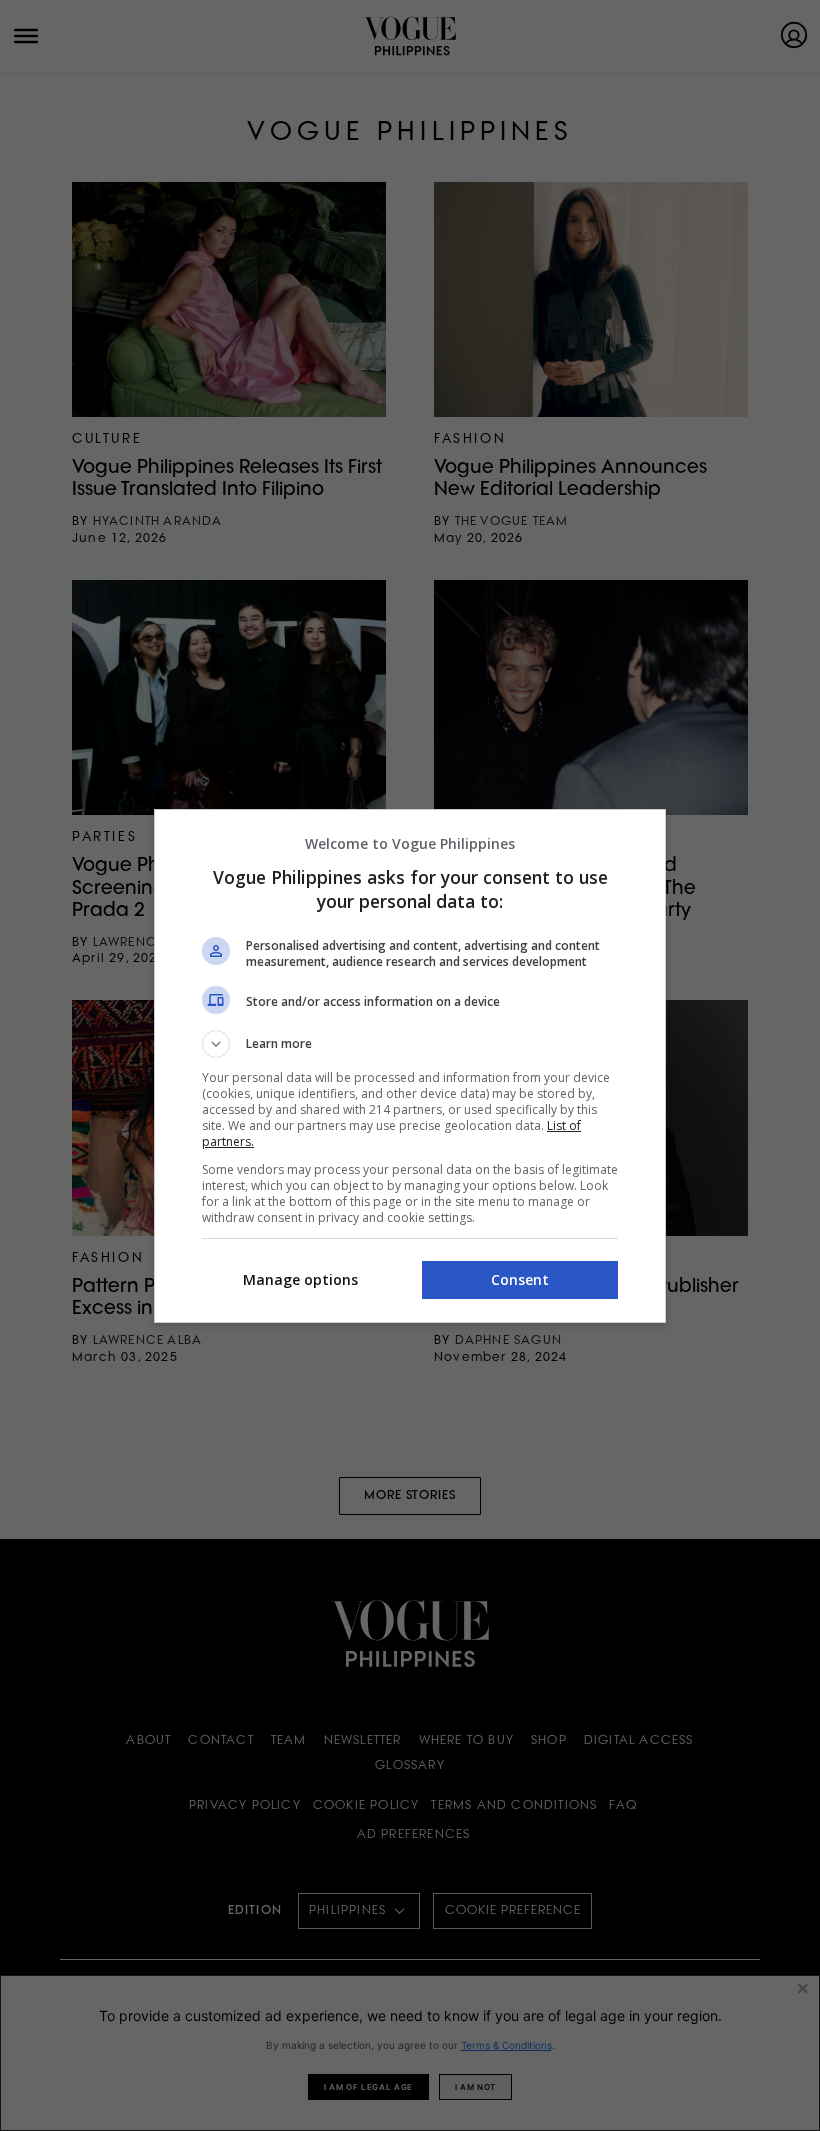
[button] (410, 1044)
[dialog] (410, 1066)
